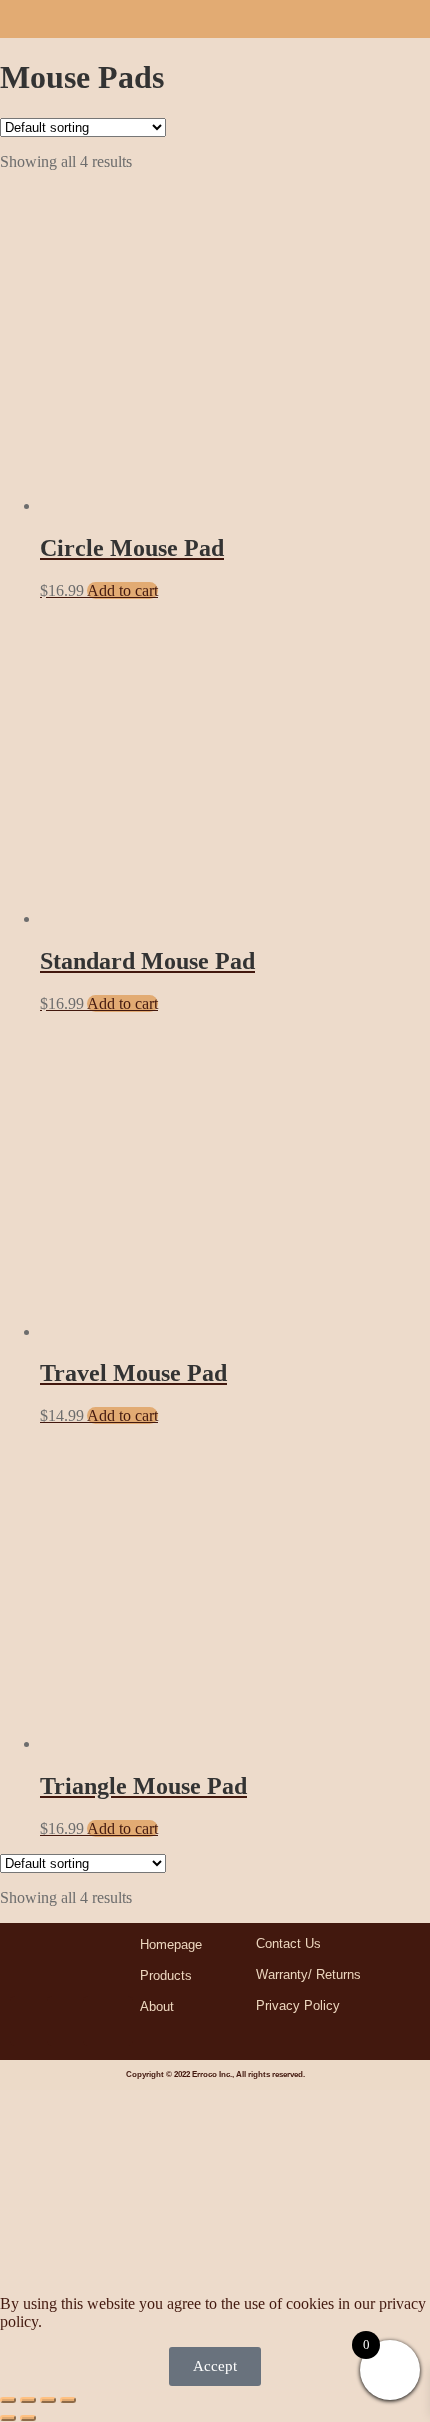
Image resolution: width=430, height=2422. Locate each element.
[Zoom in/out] (8, 2400)
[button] (404, 13)
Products (166, 1975)
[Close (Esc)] (68, 2400)
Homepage (171, 1944)
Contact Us (288, 1943)
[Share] (48, 2400)
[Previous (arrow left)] (8, 2418)
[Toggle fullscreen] (28, 2400)
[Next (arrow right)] (28, 2418)
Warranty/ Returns (308, 1974)
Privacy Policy (298, 2005)
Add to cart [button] (122, 590)
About (157, 2006)
